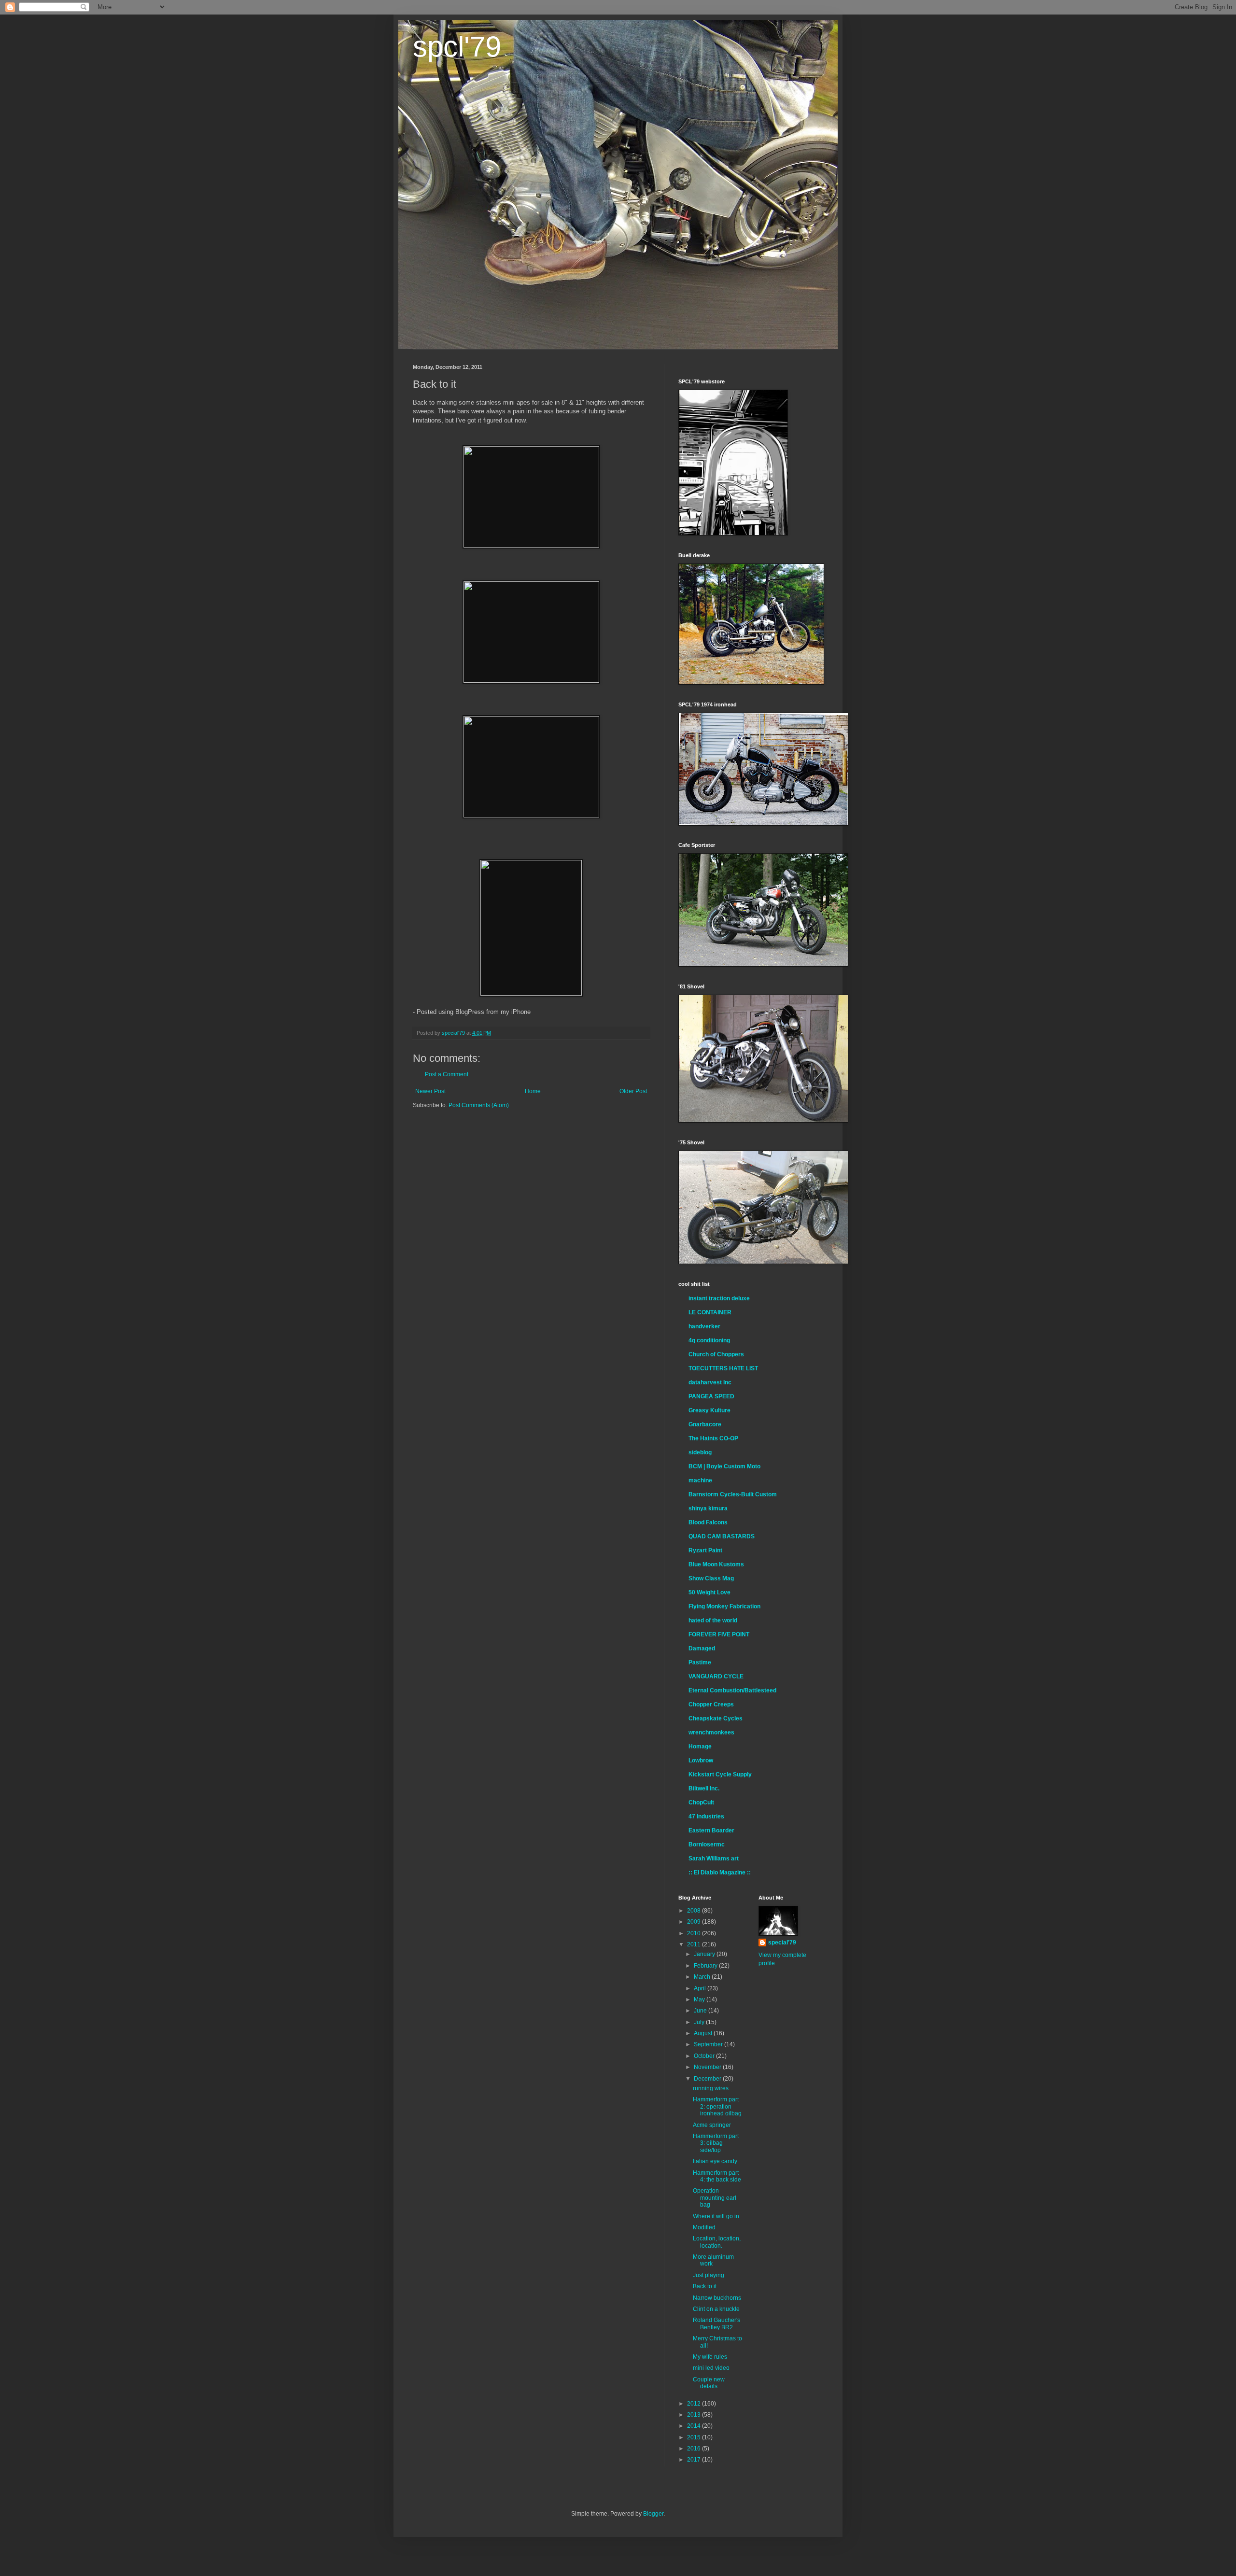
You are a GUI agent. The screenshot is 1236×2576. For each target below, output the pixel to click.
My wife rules (710, 2357)
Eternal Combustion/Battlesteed (732, 1690)
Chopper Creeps (711, 1704)
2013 (695, 2415)
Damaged (702, 1648)
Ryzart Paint (705, 1550)
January (705, 1954)
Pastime (700, 1662)
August (704, 2033)
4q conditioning (709, 1340)
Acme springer (712, 2125)
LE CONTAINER (710, 1312)
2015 (695, 2437)
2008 (695, 1911)
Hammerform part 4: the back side (717, 2176)
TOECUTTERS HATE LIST (723, 1368)
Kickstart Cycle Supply (720, 1774)
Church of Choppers (716, 1354)
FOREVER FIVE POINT (719, 1634)
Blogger (653, 2514)
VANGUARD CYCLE (716, 1676)
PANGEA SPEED (711, 1396)
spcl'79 (457, 47)
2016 (695, 2449)
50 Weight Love (709, 1592)
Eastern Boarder (711, 1830)
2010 (695, 1933)
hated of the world (713, 1620)
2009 (695, 1922)
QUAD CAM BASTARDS (722, 1536)
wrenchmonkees (711, 1732)
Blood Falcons (708, 1522)
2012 (695, 2404)
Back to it (705, 2286)
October (705, 2056)
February (706, 1966)
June (701, 2011)
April (701, 1988)
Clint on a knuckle (716, 2309)
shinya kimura (708, 1508)
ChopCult (701, 1802)
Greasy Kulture (709, 1410)
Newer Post (430, 1091)
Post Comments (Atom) (479, 1105)
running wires (711, 2088)
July (700, 2022)
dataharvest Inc (710, 1382)
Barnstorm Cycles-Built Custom (733, 1494)
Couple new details (709, 2383)
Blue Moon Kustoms (716, 1564)
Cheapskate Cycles (716, 1718)
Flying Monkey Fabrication (724, 1606)
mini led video (711, 2368)
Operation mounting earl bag (715, 2198)
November (708, 2067)
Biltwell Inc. (704, 1788)
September (709, 2044)
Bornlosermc (707, 1844)
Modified (704, 2227)
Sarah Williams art (714, 1858)
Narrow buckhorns (717, 2298)
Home (533, 1091)
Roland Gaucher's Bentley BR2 (716, 2323)
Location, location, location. (717, 2242)
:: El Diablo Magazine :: (720, 1872)
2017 (695, 2460)
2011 (695, 1944)
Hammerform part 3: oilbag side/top (716, 2143)
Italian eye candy (715, 2161)
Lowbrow (701, 1760)
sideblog (700, 1452)
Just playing (709, 2275)
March (703, 1977)
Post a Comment (447, 1074)
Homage (700, 1746)
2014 (695, 2426)
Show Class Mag (711, 1578)
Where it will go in (716, 2216)
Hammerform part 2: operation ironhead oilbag (717, 2106)
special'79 (782, 1943)
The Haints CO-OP (713, 1438)
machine (700, 1480)
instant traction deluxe (719, 1298)
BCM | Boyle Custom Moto (724, 1466)
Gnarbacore (705, 1424)
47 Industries (706, 1816)
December (708, 2079)
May (700, 1999)
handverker (704, 1326)
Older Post (633, 1091)
